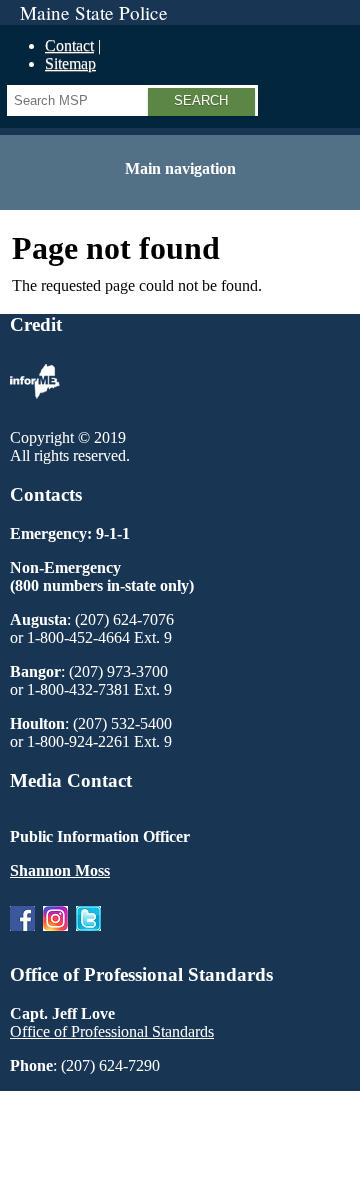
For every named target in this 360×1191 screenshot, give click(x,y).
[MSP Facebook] (22, 935)
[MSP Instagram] (55, 935)
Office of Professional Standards (112, 1031)
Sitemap (70, 63)
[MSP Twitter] (88, 935)
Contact (69, 45)
